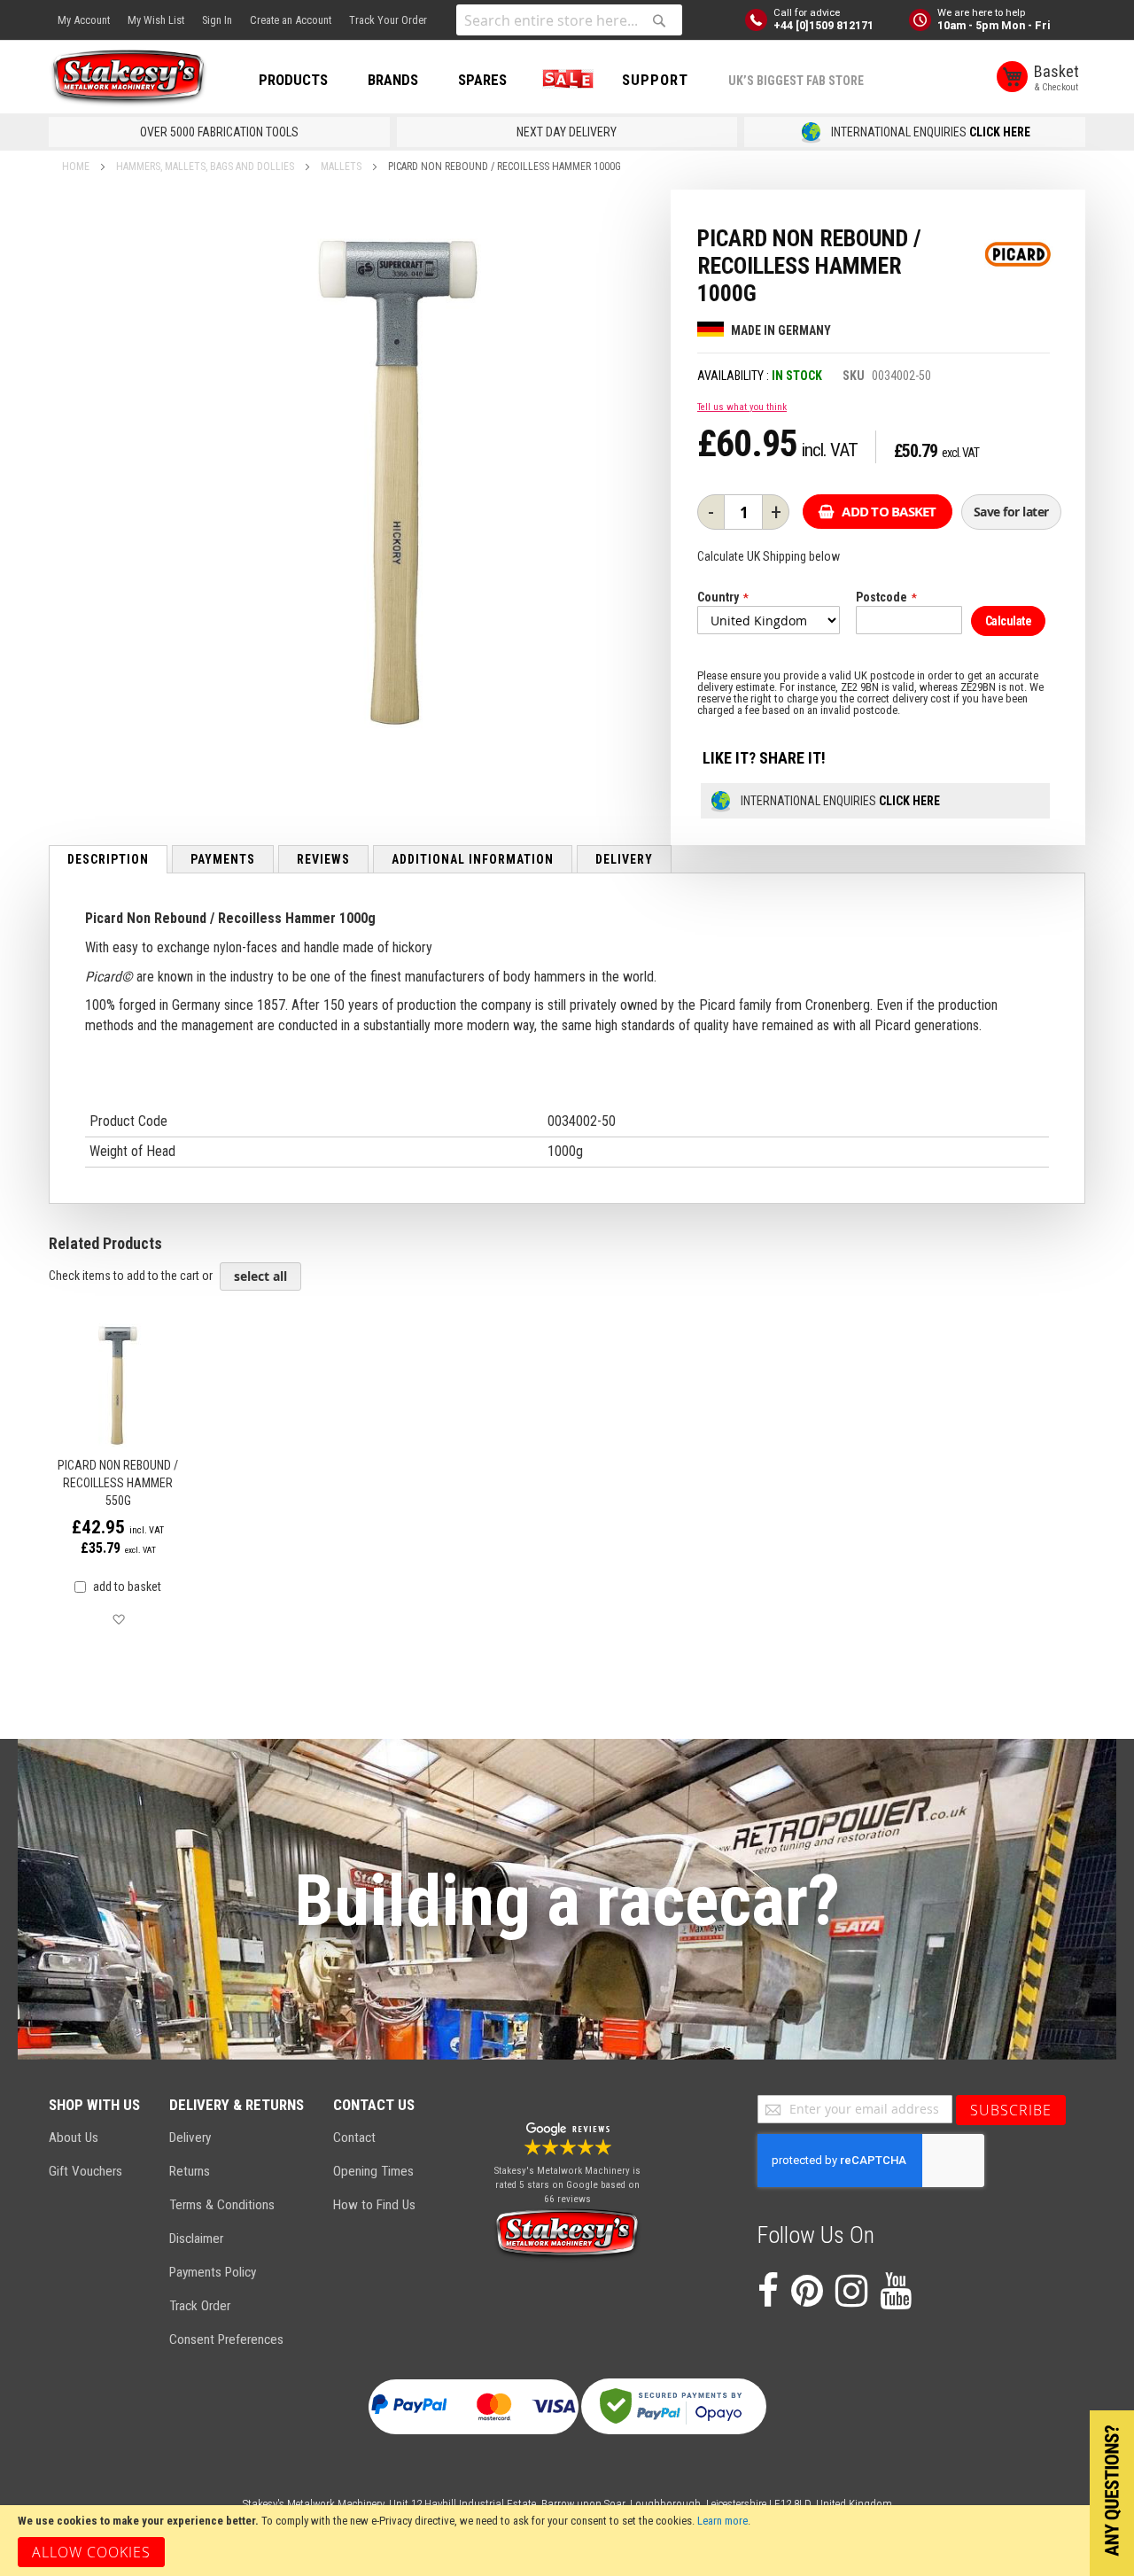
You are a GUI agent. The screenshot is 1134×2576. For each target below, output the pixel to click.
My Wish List (156, 20)
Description (108, 859)
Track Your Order (388, 20)
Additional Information (473, 859)
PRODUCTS (293, 80)
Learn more (722, 2521)
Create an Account (291, 20)
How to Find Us (374, 2205)
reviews (323, 859)
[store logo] (128, 78)
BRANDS (393, 80)
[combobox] (569, 20)
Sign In (217, 20)
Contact (354, 2138)
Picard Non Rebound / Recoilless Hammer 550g (118, 1483)
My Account (84, 20)
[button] (118, 1620)
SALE (564, 80)
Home (76, 167)
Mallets (341, 167)
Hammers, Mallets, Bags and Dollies (205, 167)
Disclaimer (196, 2238)
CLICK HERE (1000, 132)
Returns (190, 2171)
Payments (223, 859)
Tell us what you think (742, 407)
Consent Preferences (226, 2339)
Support (655, 80)
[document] (567, 2541)
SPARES (482, 80)
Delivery (624, 859)
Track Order (200, 2306)
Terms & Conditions (222, 2205)
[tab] (108, 859)
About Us (74, 2138)
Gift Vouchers (85, 2171)
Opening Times (373, 2171)
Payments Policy (213, 2272)
